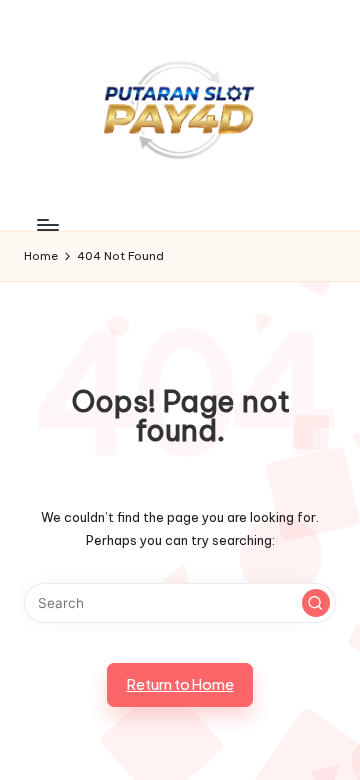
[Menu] (47, 225)
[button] (316, 603)
